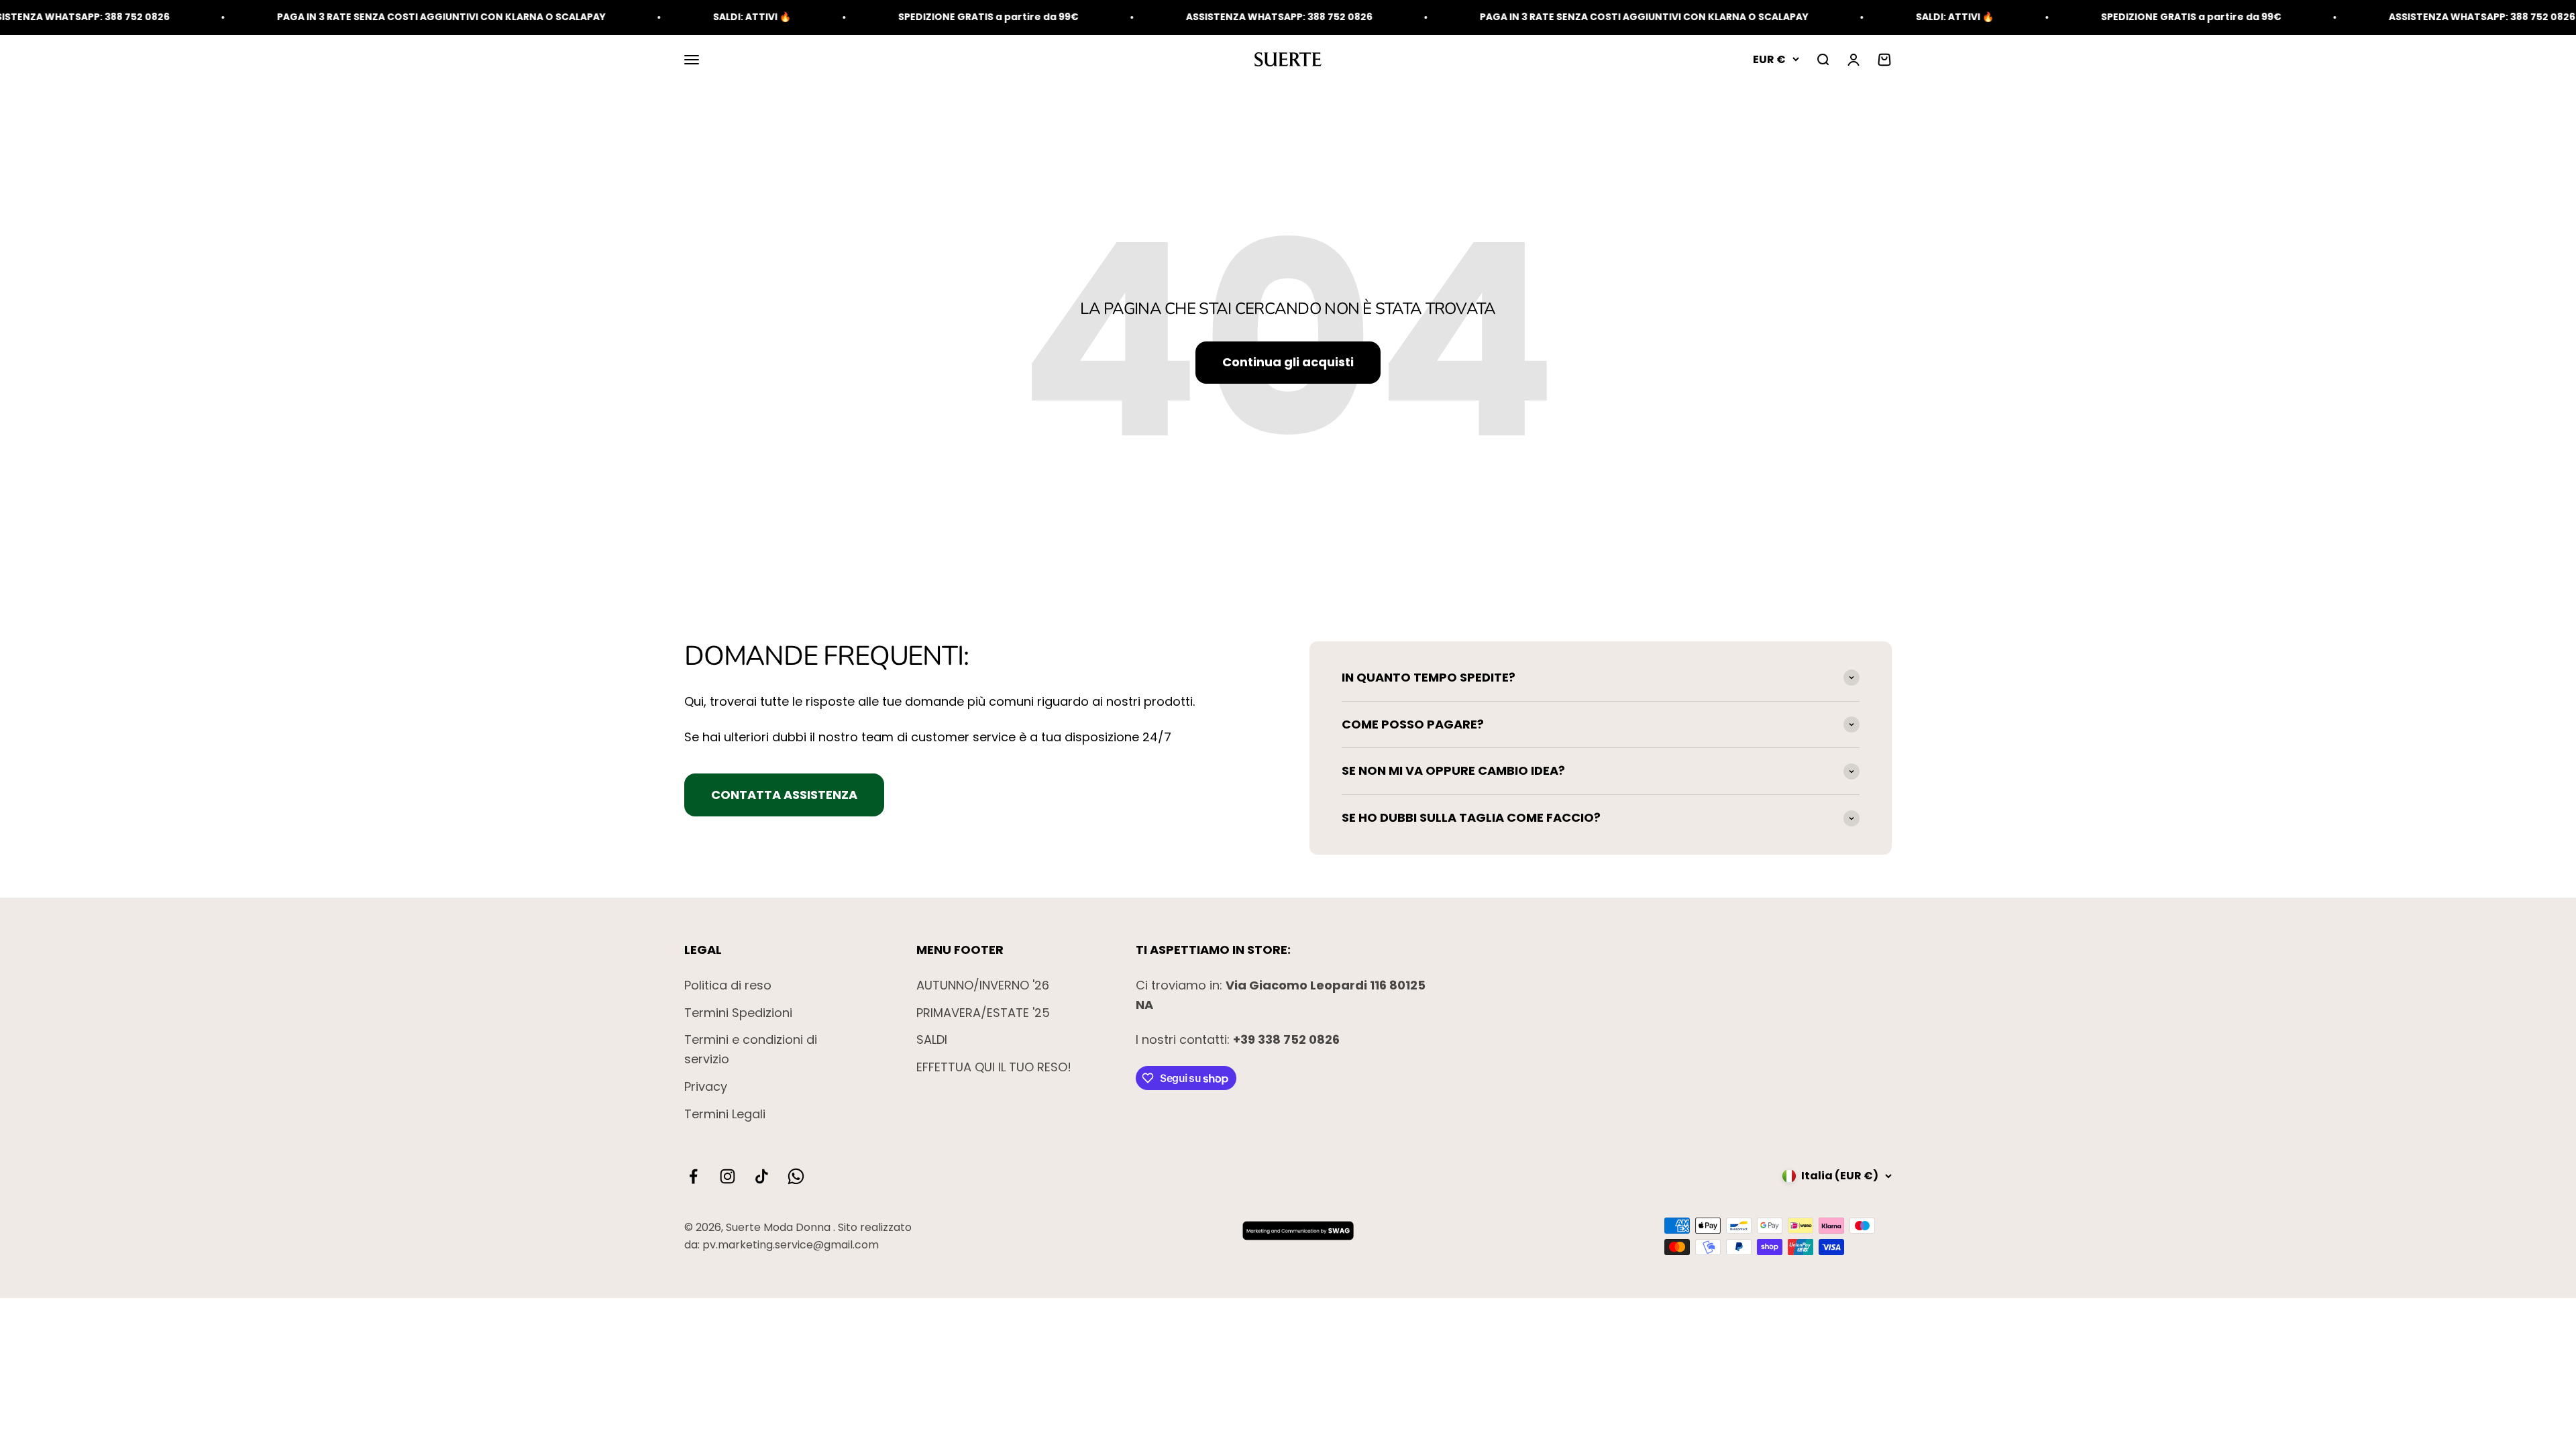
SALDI (932, 1039)
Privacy (706, 1086)
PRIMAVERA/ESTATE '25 (983, 1013)
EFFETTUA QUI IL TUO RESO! (994, 1067)
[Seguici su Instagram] (728, 1176)
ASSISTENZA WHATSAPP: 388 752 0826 (1116, 17)
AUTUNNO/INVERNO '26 (983, 985)
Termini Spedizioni (738, 1013)
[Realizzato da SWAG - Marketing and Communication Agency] (1296, 1230)
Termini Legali (725, 1114)
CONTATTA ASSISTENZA (784, 795)
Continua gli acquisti (1288, 362)
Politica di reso (728, 985)
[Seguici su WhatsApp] (796, 1176)
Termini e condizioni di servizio (751, 1049)
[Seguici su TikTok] (762, 1176)
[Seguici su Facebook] (693, 1176)
